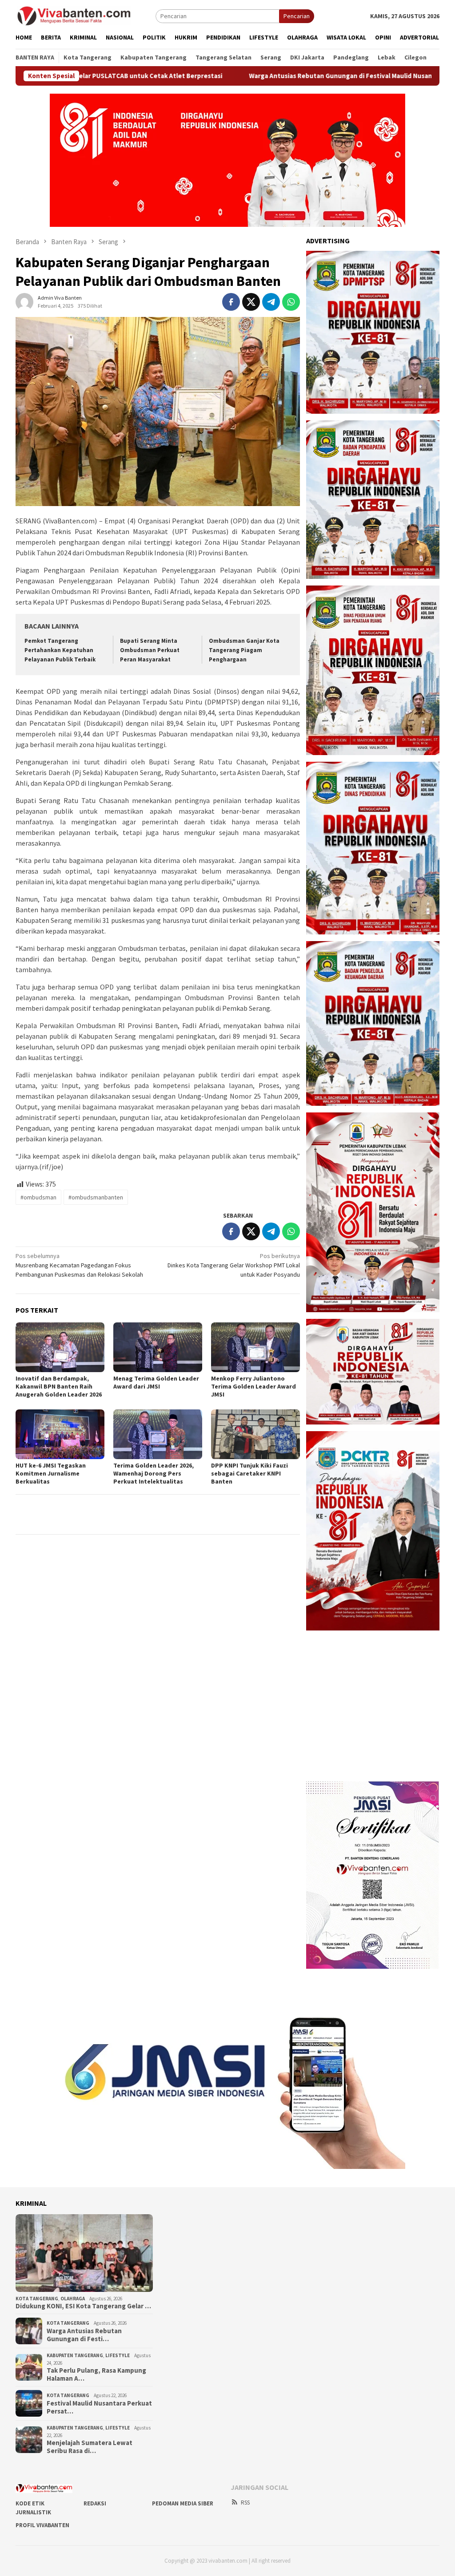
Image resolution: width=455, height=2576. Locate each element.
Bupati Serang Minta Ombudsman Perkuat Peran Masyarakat (150, 650)
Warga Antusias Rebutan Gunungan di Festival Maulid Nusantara (243, 76)
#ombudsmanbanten (96, 1197)
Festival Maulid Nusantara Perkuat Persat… (99, 2407)
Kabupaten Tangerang (75, 2355)
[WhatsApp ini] (291, 302)
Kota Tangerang (37, 2299)
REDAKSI (95, 2503)
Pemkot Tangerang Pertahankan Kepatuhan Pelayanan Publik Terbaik (60, 650)
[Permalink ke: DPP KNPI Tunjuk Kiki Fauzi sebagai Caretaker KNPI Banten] (255, 1434)
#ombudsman (38, 1197)
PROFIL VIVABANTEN (42, 2525)
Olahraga (73, 2299)
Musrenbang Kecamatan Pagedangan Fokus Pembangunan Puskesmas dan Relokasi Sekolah (79, 1265)
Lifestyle (118, 2355)
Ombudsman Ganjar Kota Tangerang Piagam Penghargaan (244, 650)
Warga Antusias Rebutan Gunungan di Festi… (84, 2335)
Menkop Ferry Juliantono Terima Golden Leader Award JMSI (253, 1386)
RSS (245, 2503)
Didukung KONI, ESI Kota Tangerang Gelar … (83, 2306)
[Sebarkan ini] (231, 302)
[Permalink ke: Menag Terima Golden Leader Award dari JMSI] (158, 1347)
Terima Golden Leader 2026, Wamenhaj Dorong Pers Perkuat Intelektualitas (154, 1473)
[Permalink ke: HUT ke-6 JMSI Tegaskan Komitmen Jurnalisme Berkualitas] (60, 1434)
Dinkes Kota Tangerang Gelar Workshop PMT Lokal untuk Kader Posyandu (234, 1265)
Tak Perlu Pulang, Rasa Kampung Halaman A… (96, 2374)
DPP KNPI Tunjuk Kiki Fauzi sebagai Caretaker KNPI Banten (249, 1473)
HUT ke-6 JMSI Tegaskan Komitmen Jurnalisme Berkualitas (51, 1473)
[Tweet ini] (251, 302)
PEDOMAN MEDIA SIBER (183, 2503)
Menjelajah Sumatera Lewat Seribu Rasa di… (90, 2447)
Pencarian (297, 16)
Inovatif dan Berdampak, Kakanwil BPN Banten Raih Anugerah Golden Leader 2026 (59, 1386)
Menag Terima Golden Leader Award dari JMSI (156, 1382)
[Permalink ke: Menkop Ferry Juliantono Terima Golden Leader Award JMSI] (255, 1347)
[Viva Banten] (86, 16)
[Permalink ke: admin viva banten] (24, 301)
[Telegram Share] (271, 302)
